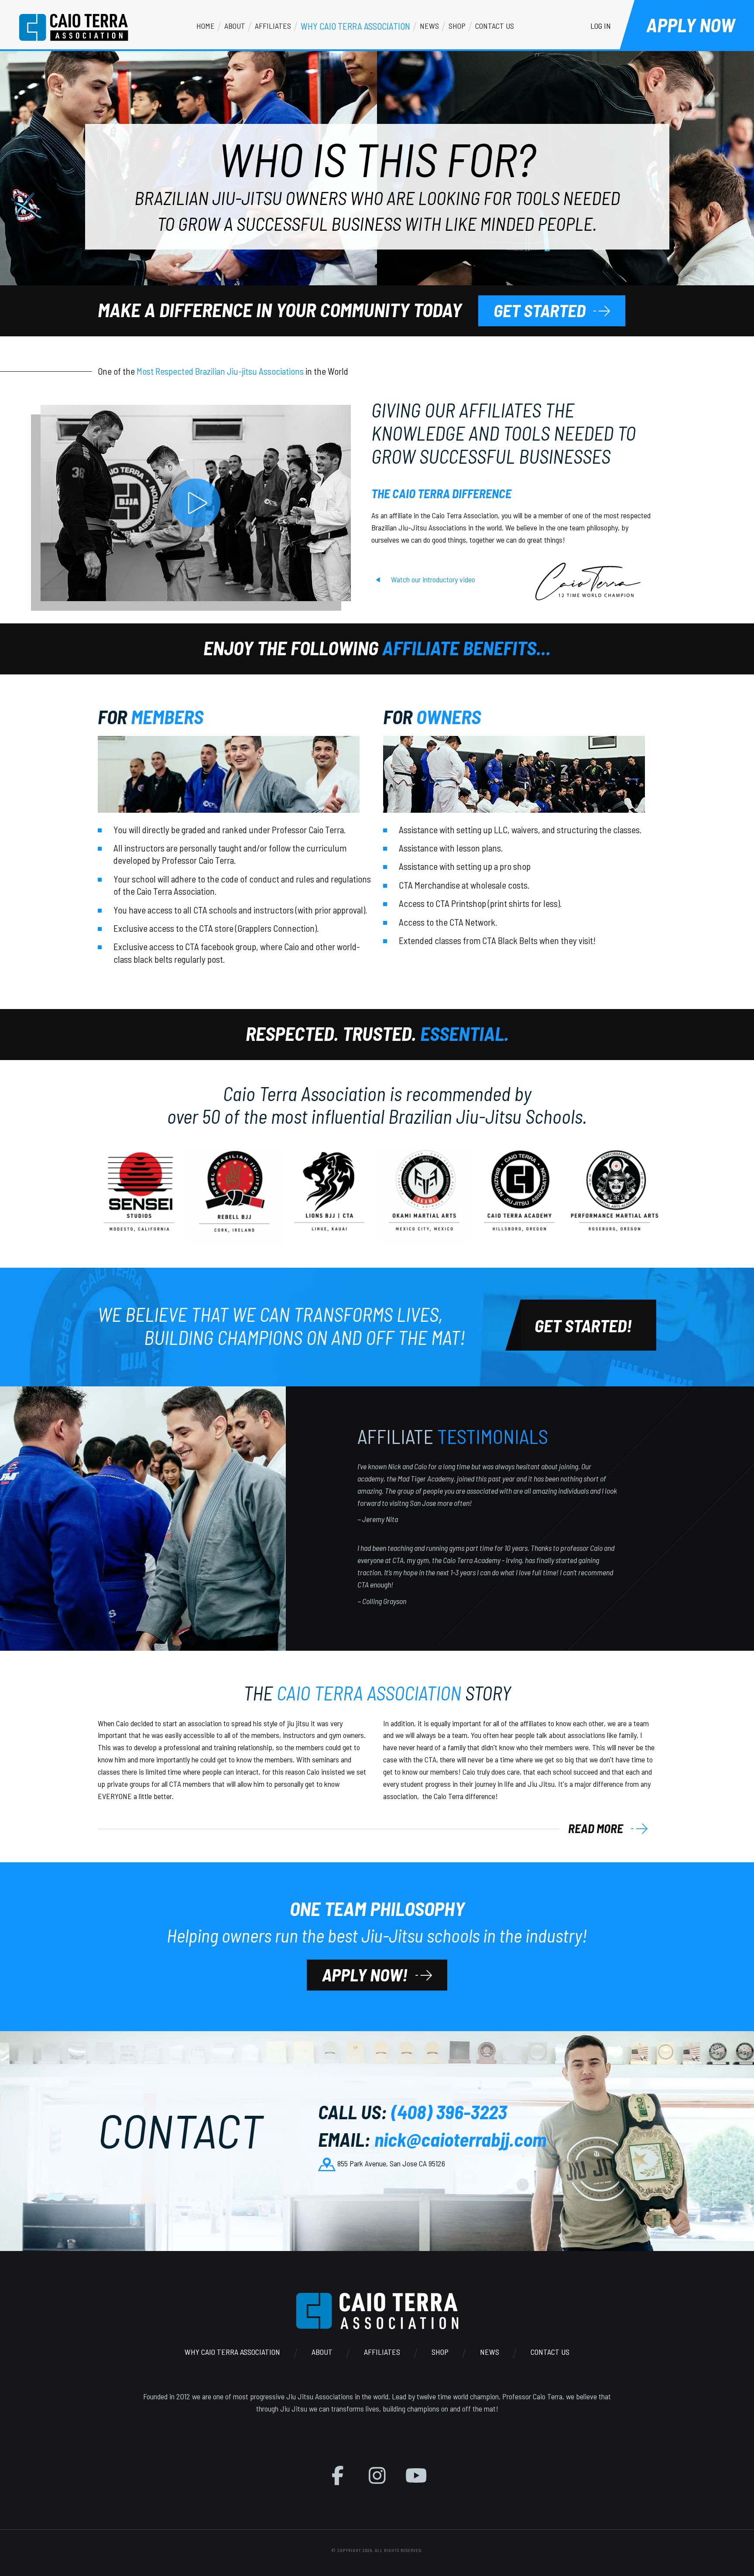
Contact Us (550, 2352)
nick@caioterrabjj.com (460, 2139)
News (490, 2352)
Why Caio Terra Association (232, 2352)
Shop (440, 2352)
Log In (601, 26)
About (322, 2352)
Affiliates (382, 2352)
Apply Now (691, 25)
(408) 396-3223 (449, 2112)
